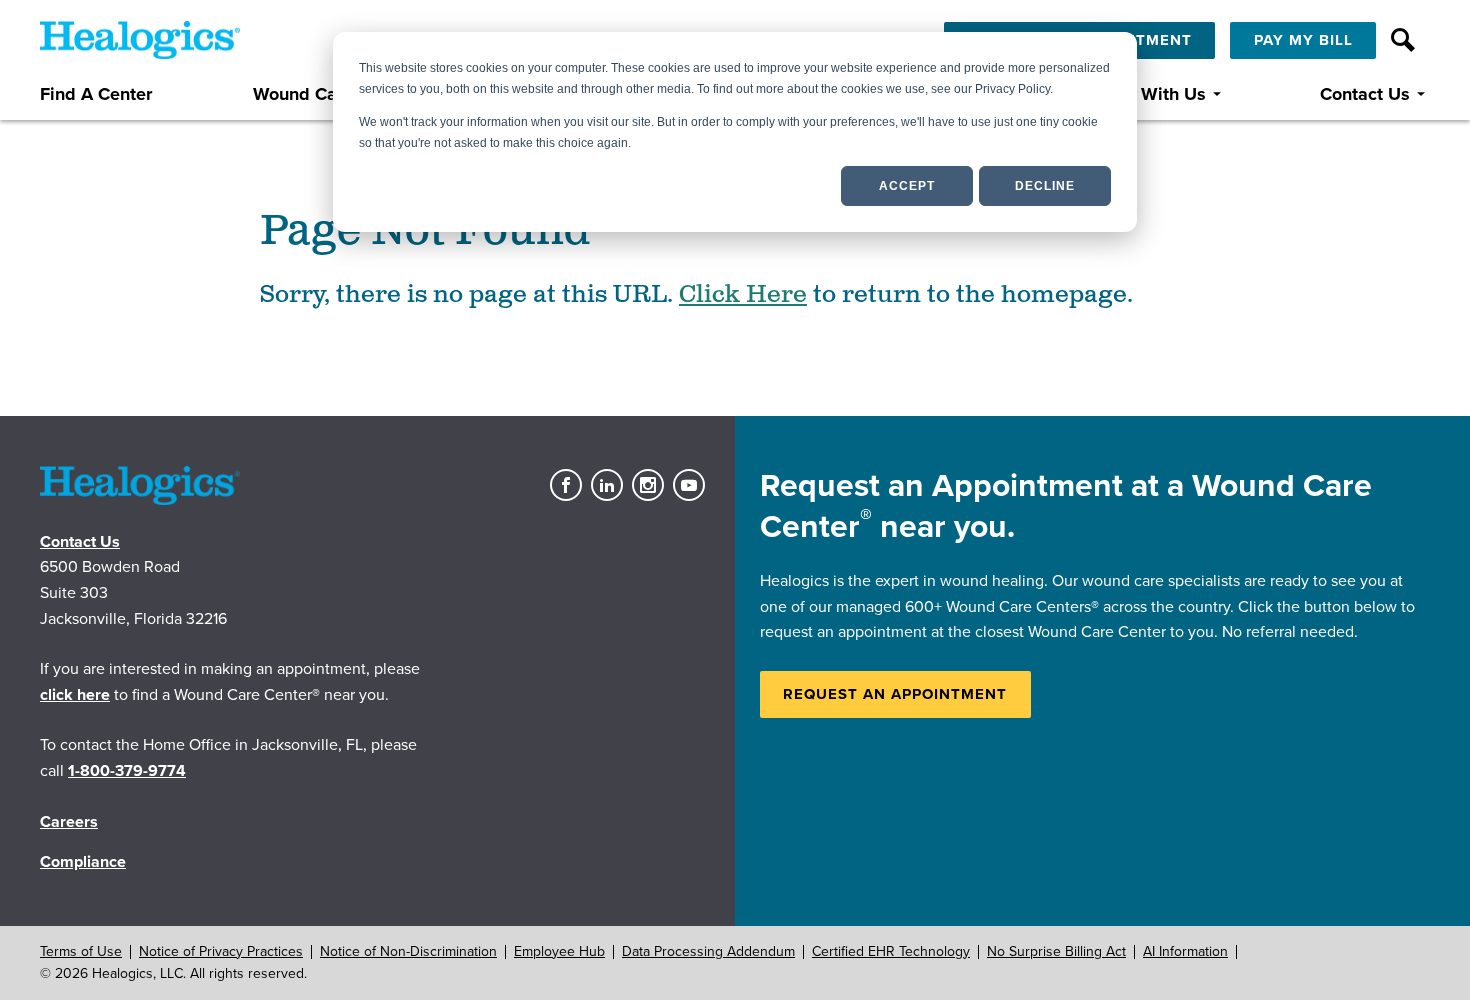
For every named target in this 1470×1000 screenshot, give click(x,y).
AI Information (1185, 951)
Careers (69, 822)
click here (75, 695)
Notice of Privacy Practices (221, 951)
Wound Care (303, 94)
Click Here (743, 295)
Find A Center (96, 94)
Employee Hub (559, 951)
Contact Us (1365, 94)
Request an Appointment (895, 694)
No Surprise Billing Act (1056, 951)
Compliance (83, 862)
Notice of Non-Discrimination (408, 951)
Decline (1045, 186)
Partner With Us (1141, 94)
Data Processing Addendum (708, 951)
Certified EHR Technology (891, 951)
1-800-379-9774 (127, 771)
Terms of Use (81, 951)
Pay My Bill (1303, 40)
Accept (907, 186)
